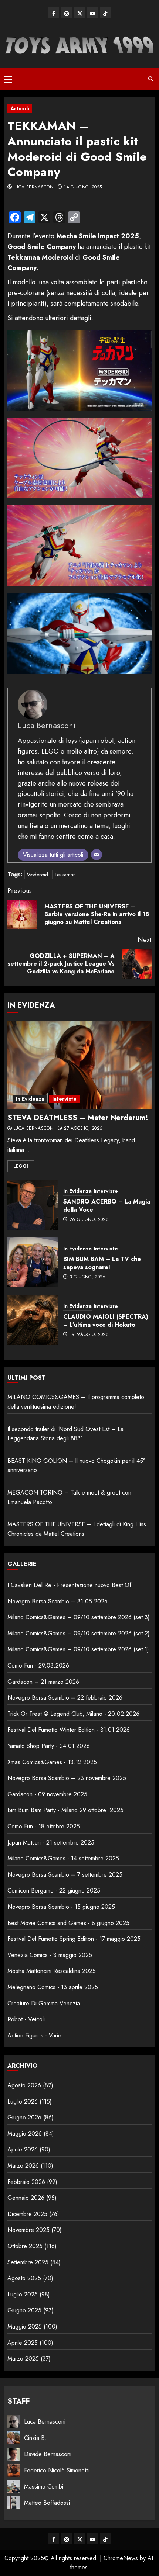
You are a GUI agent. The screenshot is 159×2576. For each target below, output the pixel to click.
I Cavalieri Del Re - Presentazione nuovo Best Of (69, 1585)
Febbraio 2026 (26, 2182)
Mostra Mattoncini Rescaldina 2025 (52, 1971)
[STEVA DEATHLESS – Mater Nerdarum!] (79, 1065)
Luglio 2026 (23, 2101)
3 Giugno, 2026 (88, 1277)
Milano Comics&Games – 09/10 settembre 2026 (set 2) (79, 1633)
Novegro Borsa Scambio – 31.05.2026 (57, 1601)
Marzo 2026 (23, 2166)
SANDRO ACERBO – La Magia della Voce (107, 1206)
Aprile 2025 (23, 2343)
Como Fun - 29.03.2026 (38, 1666)
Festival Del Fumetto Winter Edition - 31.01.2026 (69, 1730)
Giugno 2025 (24, 2310)
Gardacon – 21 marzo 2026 (43, 1682)
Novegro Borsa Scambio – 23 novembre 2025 (67, 1778)
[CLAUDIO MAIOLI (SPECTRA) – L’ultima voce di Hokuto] (33, 1320)
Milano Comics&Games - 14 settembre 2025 (63, 1858)
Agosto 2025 (24, 2278)
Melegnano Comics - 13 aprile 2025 (53, 1987)
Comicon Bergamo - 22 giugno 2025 (54, 1891)
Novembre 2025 (28, 2230)
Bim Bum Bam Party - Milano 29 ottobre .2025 (65, 1810)
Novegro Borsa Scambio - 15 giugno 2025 (61, 1907)
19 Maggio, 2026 (89, 1335)
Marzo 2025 (23, 2359)
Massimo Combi (44, 2487)
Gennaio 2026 (26, 2198)
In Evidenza (30, 1099)
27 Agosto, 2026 (83, 1129)
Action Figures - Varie (34, 2035)
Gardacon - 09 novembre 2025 (47, 1794)
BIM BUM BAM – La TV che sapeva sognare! (102, 1263)
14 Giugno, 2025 (83, 187)
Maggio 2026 (25, 2134)
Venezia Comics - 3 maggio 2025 (50, 1955)
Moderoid (37, 875)
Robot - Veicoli (26, 2019)
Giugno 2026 (24, 2117)
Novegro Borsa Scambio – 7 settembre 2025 (65, 1875)
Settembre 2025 (28, 2262)
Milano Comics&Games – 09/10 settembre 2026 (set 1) (78, 1649)
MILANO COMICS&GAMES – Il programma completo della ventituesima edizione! (76, 1402)
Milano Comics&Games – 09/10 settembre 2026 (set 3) (79, 1617)
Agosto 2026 (24, 2085)
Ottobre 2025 (25, 2246)
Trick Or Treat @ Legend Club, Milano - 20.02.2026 (73, 1714)
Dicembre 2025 (27, 2214)
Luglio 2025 (23, 2294)
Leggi (21, 1166)
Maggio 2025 (25, 2326)
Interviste (64, 1099)
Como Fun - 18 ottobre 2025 (44, 1826)
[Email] (97, 855)
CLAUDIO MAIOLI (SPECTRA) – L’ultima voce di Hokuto (106, 1321)
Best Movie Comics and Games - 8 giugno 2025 (68, 1923)
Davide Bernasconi (48, 2454)
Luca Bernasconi (34, 187)
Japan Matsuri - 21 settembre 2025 (51, 1843)
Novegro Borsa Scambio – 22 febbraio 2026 (65, 1698)
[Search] (151, 79)
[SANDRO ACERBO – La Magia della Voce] (33, 1205)
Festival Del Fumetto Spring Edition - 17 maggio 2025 (74, 1939)
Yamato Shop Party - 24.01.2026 (49, 1746)
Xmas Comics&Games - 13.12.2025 (52, 1762)
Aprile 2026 (23, 2149)
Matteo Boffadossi (47, 2503)
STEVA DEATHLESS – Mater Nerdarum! (78, 1118)
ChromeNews (121, 2558)
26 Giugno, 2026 (89, 1220)
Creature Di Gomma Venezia (44, 2003)
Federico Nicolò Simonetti (56, 2470)
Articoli (20, 108)
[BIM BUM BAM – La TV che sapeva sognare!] (33, 1262)
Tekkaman (65, 875)
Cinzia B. (35, 2438)
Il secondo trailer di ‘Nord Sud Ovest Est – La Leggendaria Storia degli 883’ (65, 1434)
